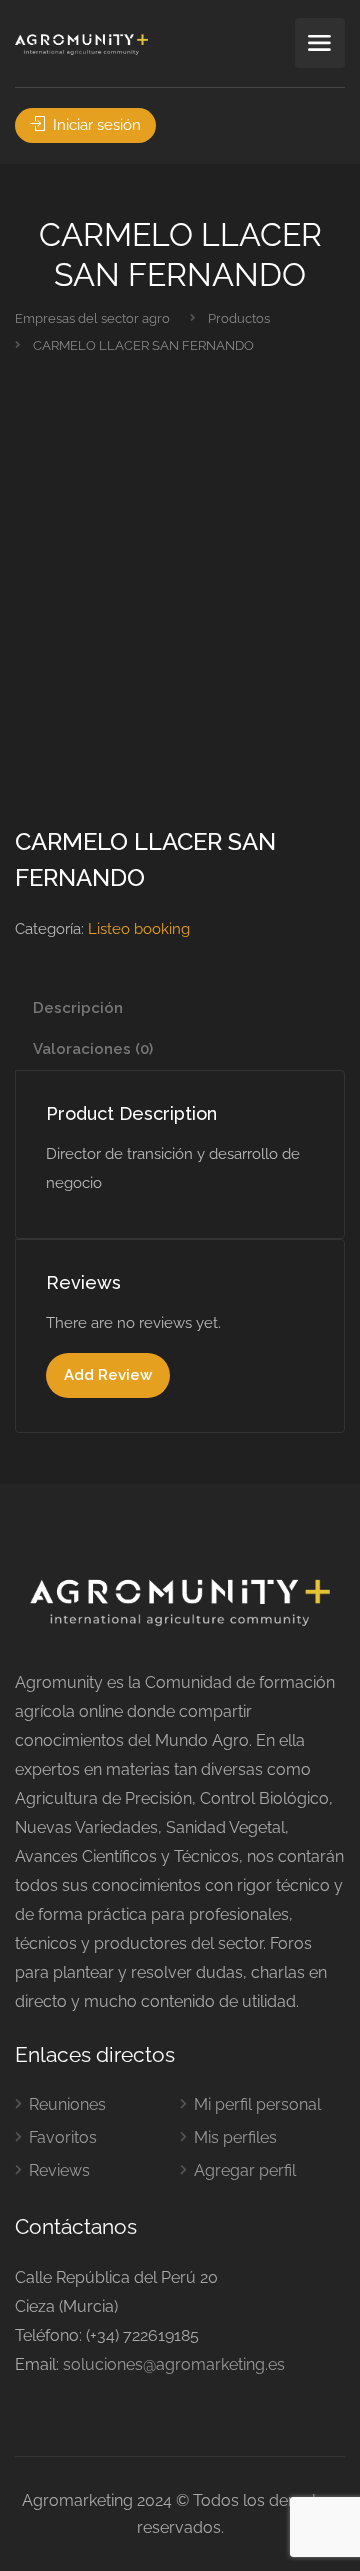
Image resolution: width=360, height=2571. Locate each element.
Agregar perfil (245, 2170)
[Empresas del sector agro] (81, 43)
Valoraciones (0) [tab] (93, 1049)
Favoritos (63, 2137)
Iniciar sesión (95, 125)
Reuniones (67, 2104)
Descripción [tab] (78, 1008)
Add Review (108, 1375)
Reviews (59, 2170)
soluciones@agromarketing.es (174, 2364)
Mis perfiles (235, 2137)
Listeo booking (139, 929)
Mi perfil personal (257, 2104)
